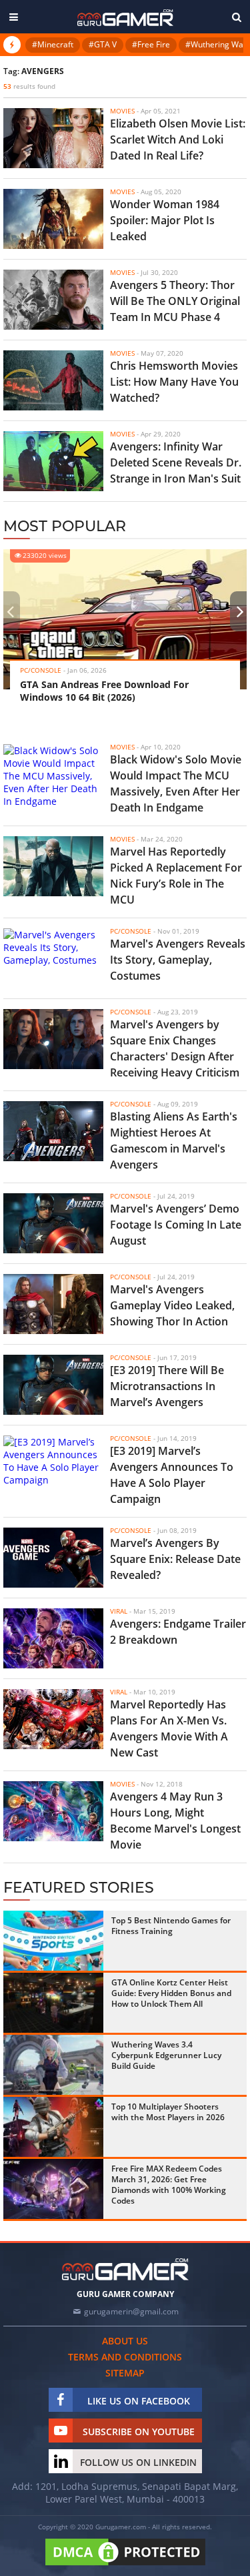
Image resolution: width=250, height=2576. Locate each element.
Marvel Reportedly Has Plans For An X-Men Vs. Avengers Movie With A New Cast (169, 1728)
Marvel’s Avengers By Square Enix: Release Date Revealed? (175, 1559)
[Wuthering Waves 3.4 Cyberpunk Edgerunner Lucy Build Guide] (53, 2065)
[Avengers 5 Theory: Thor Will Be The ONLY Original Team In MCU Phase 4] (53, 300)
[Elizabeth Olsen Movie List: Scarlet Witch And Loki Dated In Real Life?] (53, 138)
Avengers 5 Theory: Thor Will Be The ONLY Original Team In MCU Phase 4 (175, 301)
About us (125, 2341)
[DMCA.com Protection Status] (125, 2566)
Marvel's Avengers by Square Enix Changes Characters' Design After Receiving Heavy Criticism (175, 1048)
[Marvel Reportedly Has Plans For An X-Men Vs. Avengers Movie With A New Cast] (53, 1719)
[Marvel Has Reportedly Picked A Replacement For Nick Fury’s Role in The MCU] (53, 866)
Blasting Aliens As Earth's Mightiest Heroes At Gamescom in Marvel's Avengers (174, 1141)
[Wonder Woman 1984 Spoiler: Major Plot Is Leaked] (53, 219)
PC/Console (41, 670)
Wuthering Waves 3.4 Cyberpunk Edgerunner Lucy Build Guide (166, 2055)
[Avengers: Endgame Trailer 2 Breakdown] (53, 1638)
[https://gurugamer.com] (125, 2269)
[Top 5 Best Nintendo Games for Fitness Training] (53, 1941)
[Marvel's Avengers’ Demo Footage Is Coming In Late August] (53, 1223)
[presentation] (10, 611)
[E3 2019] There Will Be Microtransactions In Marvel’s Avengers (167, 1386)
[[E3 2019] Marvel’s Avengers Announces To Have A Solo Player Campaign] (53, 1466)
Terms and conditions (125, 2357)
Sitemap (125, 2373)
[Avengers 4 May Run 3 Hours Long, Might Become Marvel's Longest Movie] (53, 1811)
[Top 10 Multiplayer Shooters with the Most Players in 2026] (53, 2127)
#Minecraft (53, 44)
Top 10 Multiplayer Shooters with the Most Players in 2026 (168, 2112)
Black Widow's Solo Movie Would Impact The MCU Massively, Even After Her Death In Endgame (176, 783)
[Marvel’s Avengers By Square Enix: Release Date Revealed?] (53, 1558)
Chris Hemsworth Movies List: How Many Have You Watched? (174, 382)
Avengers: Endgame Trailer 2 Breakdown (178, 1632)
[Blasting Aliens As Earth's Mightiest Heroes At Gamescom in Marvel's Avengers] (53, 1131)
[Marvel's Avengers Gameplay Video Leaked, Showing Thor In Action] (53, 1304)
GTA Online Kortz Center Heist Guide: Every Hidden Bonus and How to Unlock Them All (171, 1993)
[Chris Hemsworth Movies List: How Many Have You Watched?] (53, 380)
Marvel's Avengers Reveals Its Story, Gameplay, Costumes (178, 960)
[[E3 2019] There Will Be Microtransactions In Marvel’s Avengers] (53, 1385)
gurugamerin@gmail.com (131, 2311)
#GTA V (103, 44)
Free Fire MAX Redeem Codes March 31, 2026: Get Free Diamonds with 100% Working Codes (169, 2185)
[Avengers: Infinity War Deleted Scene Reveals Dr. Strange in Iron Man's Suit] (53, 461)
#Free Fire (151, 44)
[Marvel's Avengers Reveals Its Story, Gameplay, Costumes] (53, 958)
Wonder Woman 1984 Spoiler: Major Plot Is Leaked (165, 220)
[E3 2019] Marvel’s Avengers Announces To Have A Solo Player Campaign (172, 1475)
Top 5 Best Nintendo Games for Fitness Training (171, 1926)
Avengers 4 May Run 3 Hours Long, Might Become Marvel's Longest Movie (175, 1821)
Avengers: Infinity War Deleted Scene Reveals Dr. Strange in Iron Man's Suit (176, 462)
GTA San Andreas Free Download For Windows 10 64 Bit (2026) (104, 691)
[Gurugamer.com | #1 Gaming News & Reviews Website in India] (125, 18)
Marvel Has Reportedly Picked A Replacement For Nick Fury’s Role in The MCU (176, 876)
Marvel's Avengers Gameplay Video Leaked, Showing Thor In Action (172, 1305)
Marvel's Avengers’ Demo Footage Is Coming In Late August (176, 1225)
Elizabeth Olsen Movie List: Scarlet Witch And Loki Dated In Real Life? (178, 139)
